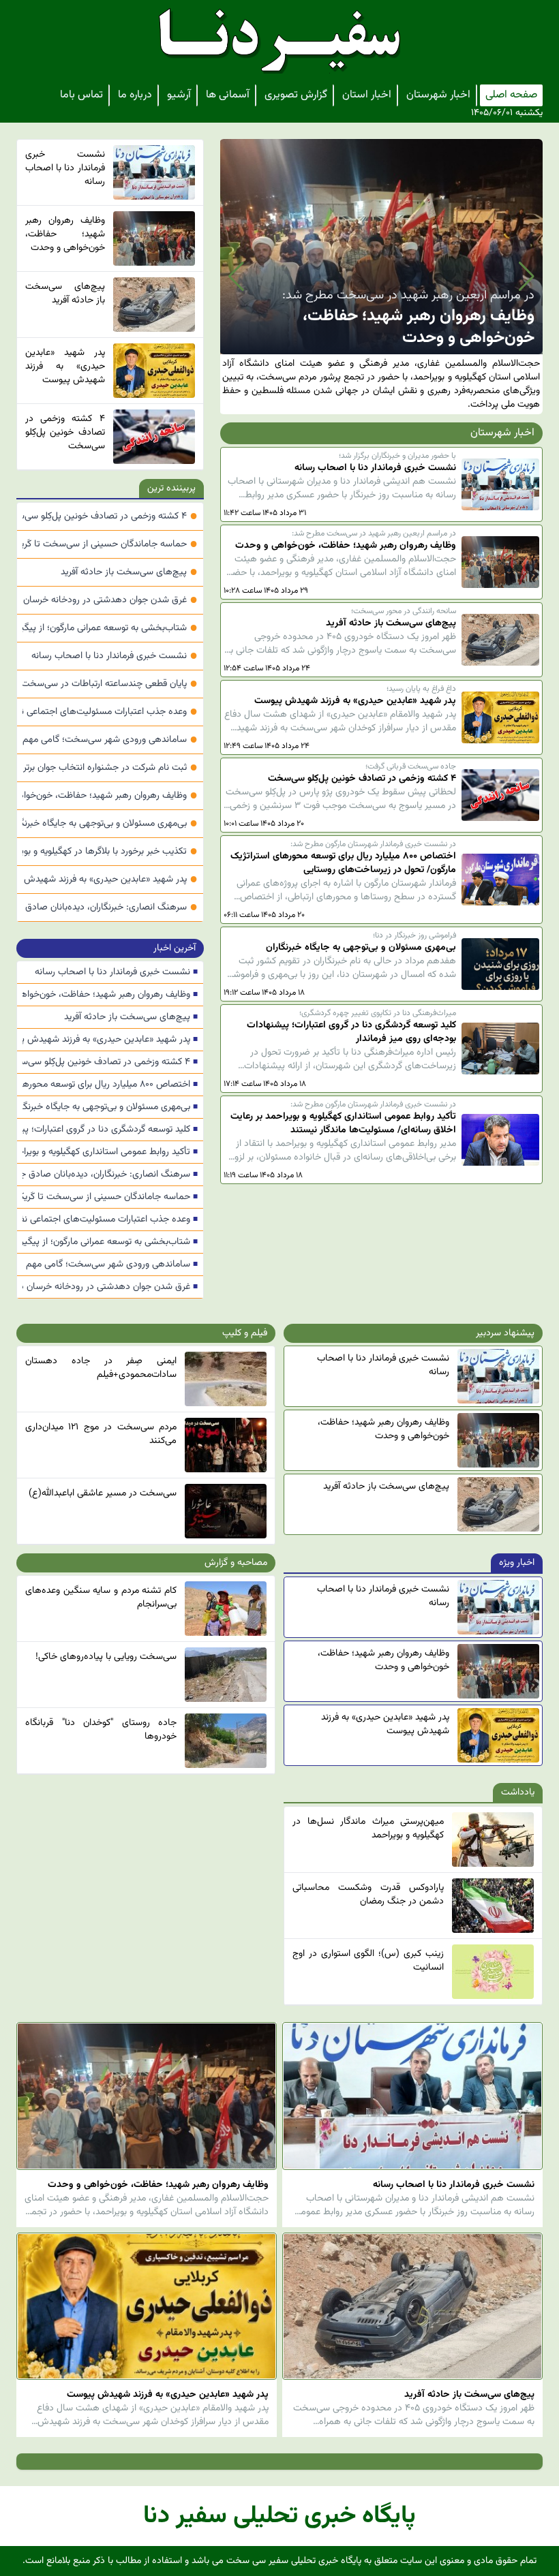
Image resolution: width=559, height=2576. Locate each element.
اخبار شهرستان (438, 95)
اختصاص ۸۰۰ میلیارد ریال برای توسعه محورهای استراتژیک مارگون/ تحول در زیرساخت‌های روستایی (110, 1085)
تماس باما (81, 95)
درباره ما (135, 95)
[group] (381, 277)
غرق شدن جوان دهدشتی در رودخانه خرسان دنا (110, 600)
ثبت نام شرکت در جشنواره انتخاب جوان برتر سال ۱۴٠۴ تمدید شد (110, 768)
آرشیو (179, 95)
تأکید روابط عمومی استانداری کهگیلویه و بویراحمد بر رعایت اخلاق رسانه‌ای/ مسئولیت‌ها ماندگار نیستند (110, 1152)
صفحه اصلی (511, 95)
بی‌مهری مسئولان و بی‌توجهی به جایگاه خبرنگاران (110, 824)
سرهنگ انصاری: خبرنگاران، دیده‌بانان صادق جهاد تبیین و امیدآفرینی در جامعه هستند (110, 907)
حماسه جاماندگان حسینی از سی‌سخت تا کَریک (110, 544)
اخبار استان (367, 95)
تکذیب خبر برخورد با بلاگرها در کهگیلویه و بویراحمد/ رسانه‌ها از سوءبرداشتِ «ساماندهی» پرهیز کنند (110, 852)
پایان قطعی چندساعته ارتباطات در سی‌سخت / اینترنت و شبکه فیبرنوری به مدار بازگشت (110, 684)
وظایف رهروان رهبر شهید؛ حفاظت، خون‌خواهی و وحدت (110, 796)
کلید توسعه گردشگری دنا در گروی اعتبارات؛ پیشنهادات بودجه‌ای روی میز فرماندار (110, 1130)
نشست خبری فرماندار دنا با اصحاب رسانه (115, 656)
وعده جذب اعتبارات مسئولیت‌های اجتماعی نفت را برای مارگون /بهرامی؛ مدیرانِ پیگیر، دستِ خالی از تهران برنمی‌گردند (110, 712)
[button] (236, 277)
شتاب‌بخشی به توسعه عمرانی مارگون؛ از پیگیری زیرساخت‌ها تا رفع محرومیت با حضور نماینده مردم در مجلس (110, 628)
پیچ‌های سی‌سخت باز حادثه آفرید (129, 572)
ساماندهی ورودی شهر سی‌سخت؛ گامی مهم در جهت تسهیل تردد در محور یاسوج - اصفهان (110, 740)
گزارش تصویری (296, 95)
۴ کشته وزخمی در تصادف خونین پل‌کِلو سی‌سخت (110, 516)
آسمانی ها (228, 95)
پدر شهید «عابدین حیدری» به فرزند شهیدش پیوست (110, 880)
